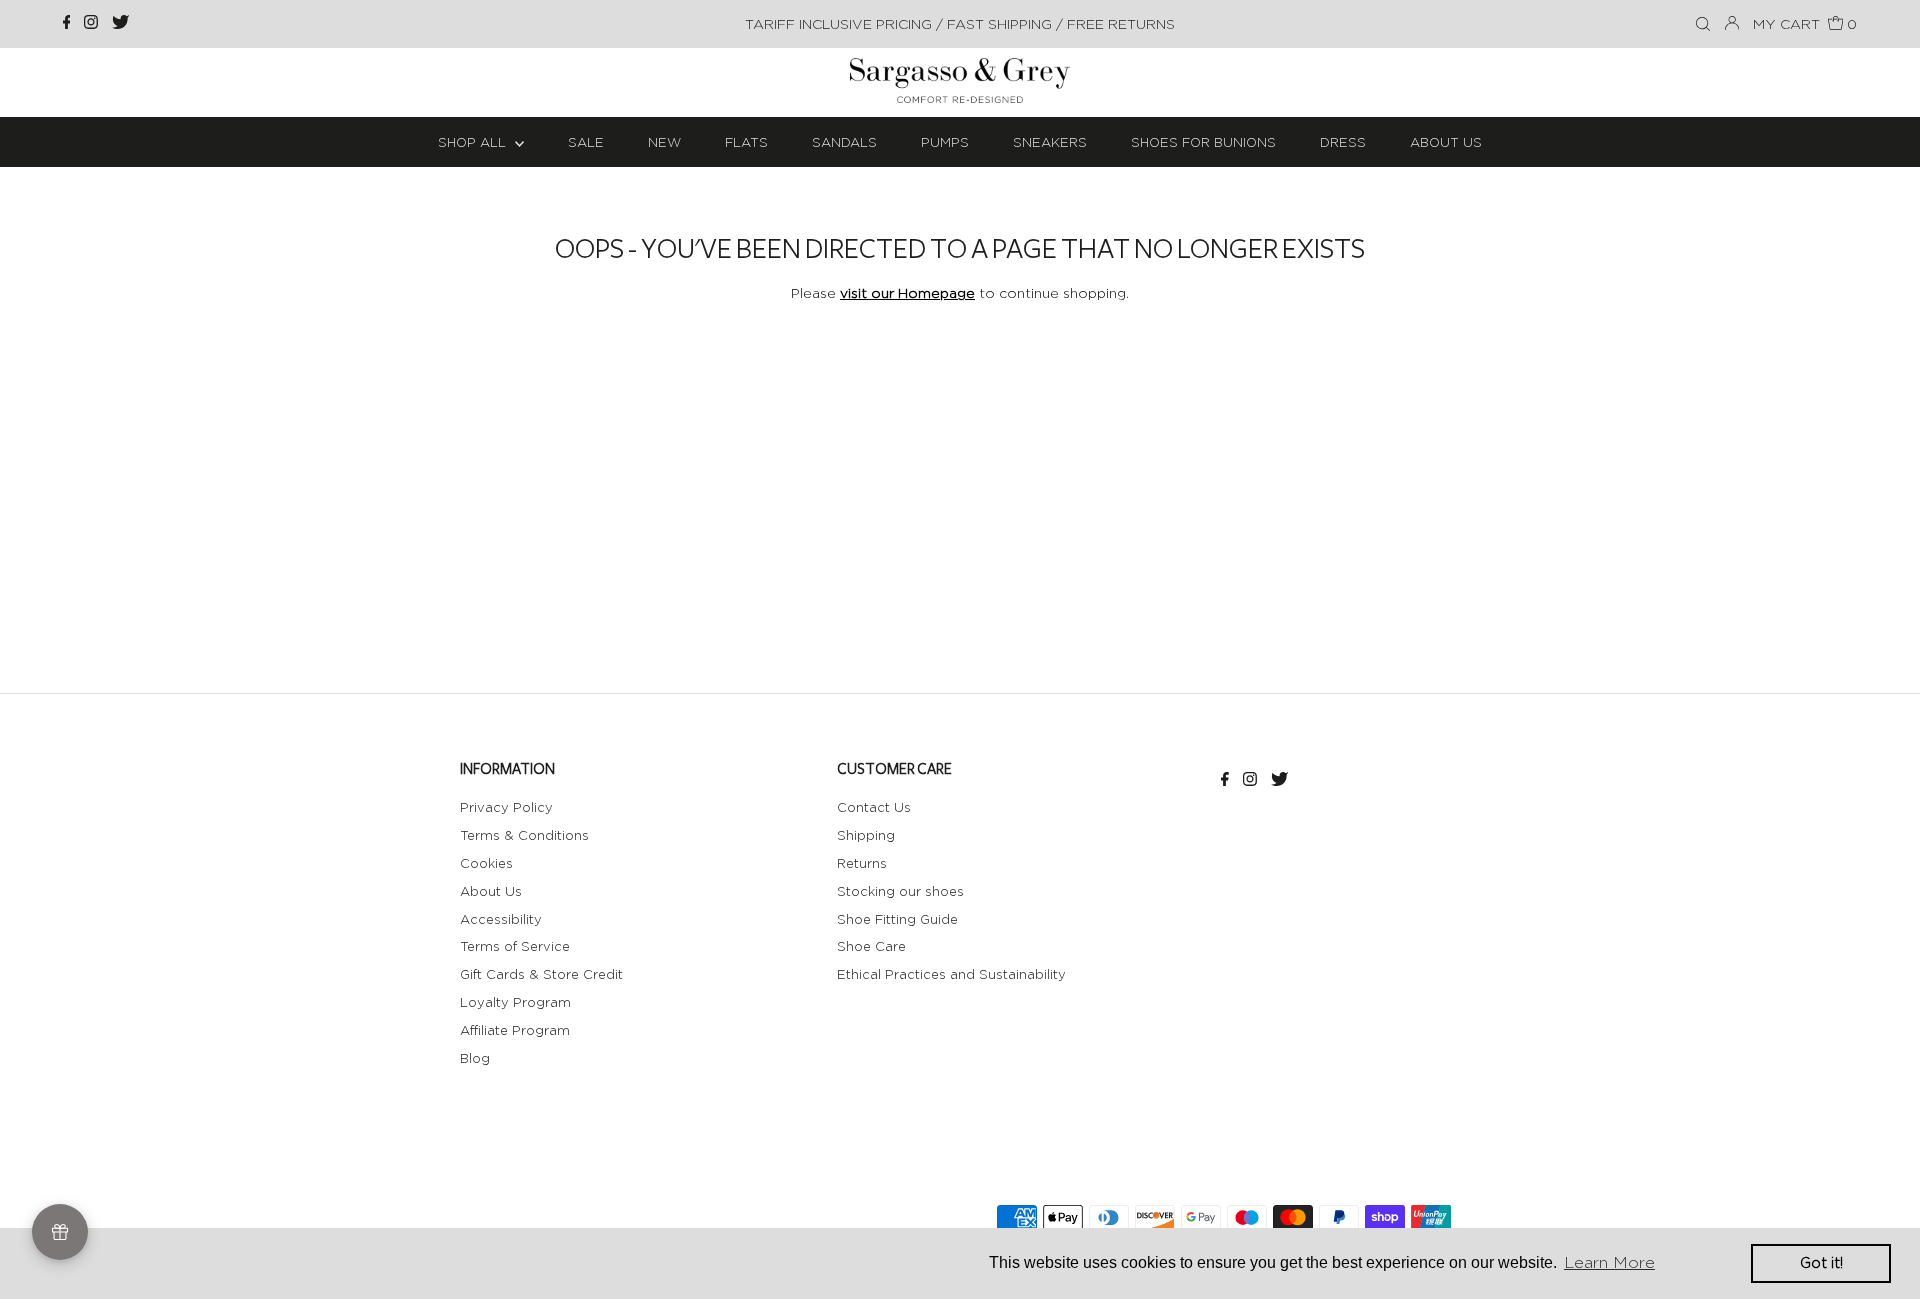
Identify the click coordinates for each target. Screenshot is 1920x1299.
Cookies (486, 863)
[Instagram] (91, 24)
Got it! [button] (1821, 1262)
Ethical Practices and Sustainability (951, 974)
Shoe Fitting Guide (897, 919)
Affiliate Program (515, 1030)
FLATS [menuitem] (746, 142)
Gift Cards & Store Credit (541, 974)
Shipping (866, 835)
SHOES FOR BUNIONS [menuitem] (1203, 142)
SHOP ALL (474, 142)
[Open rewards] (60, 1232)
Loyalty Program (515, 1002)
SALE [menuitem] (586, 142)
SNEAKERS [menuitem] (1050, 142)
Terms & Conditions (524, 835)
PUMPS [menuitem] (945, 142)
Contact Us (874, 807)
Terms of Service (515, 946)
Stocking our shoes (900, 891)
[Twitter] (120, 24)
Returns (862, 863)
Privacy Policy (506, 807)
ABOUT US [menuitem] (1446, 142)
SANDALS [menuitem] (844, 142)
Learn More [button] (1609, 1262)
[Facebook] (67, 24)
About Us (491, 891)
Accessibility (501, 919)
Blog (475, 1058)
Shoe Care (871, 946)
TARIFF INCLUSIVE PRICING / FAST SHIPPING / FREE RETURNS (960, 23)
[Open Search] (1703, 25)
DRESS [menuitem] (1343, 142)
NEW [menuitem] (664, 142)
